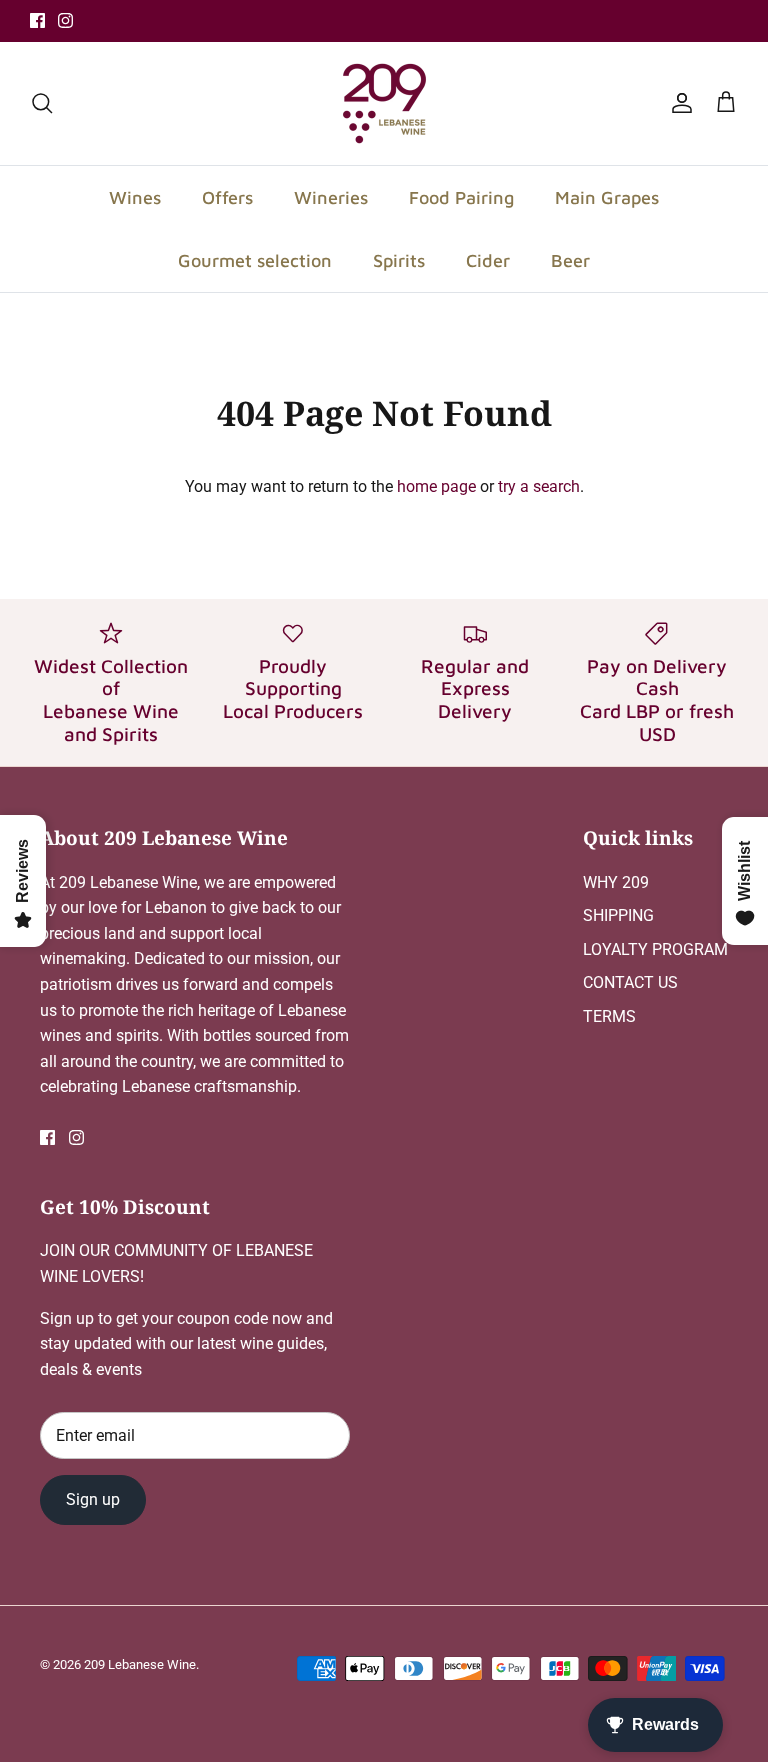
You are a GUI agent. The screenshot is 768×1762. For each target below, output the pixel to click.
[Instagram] (65, 20)
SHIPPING (618, 915)
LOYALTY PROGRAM (655, 949)
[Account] (678, 103)
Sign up (93, 1499)
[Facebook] (37, 20)
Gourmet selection (255, 260)
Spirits (399, 260)
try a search (539, 486)
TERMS (609, 1016)
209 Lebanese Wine (140, 1664)
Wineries (331, 197)
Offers (227, 197)
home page (436, 486)
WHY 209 (616, 882)
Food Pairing (461, 197)
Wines (135, 197)
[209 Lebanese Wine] (384, 103)
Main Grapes (607, 197)
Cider (488, 260)
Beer (570, 260)
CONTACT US (630, 982)
